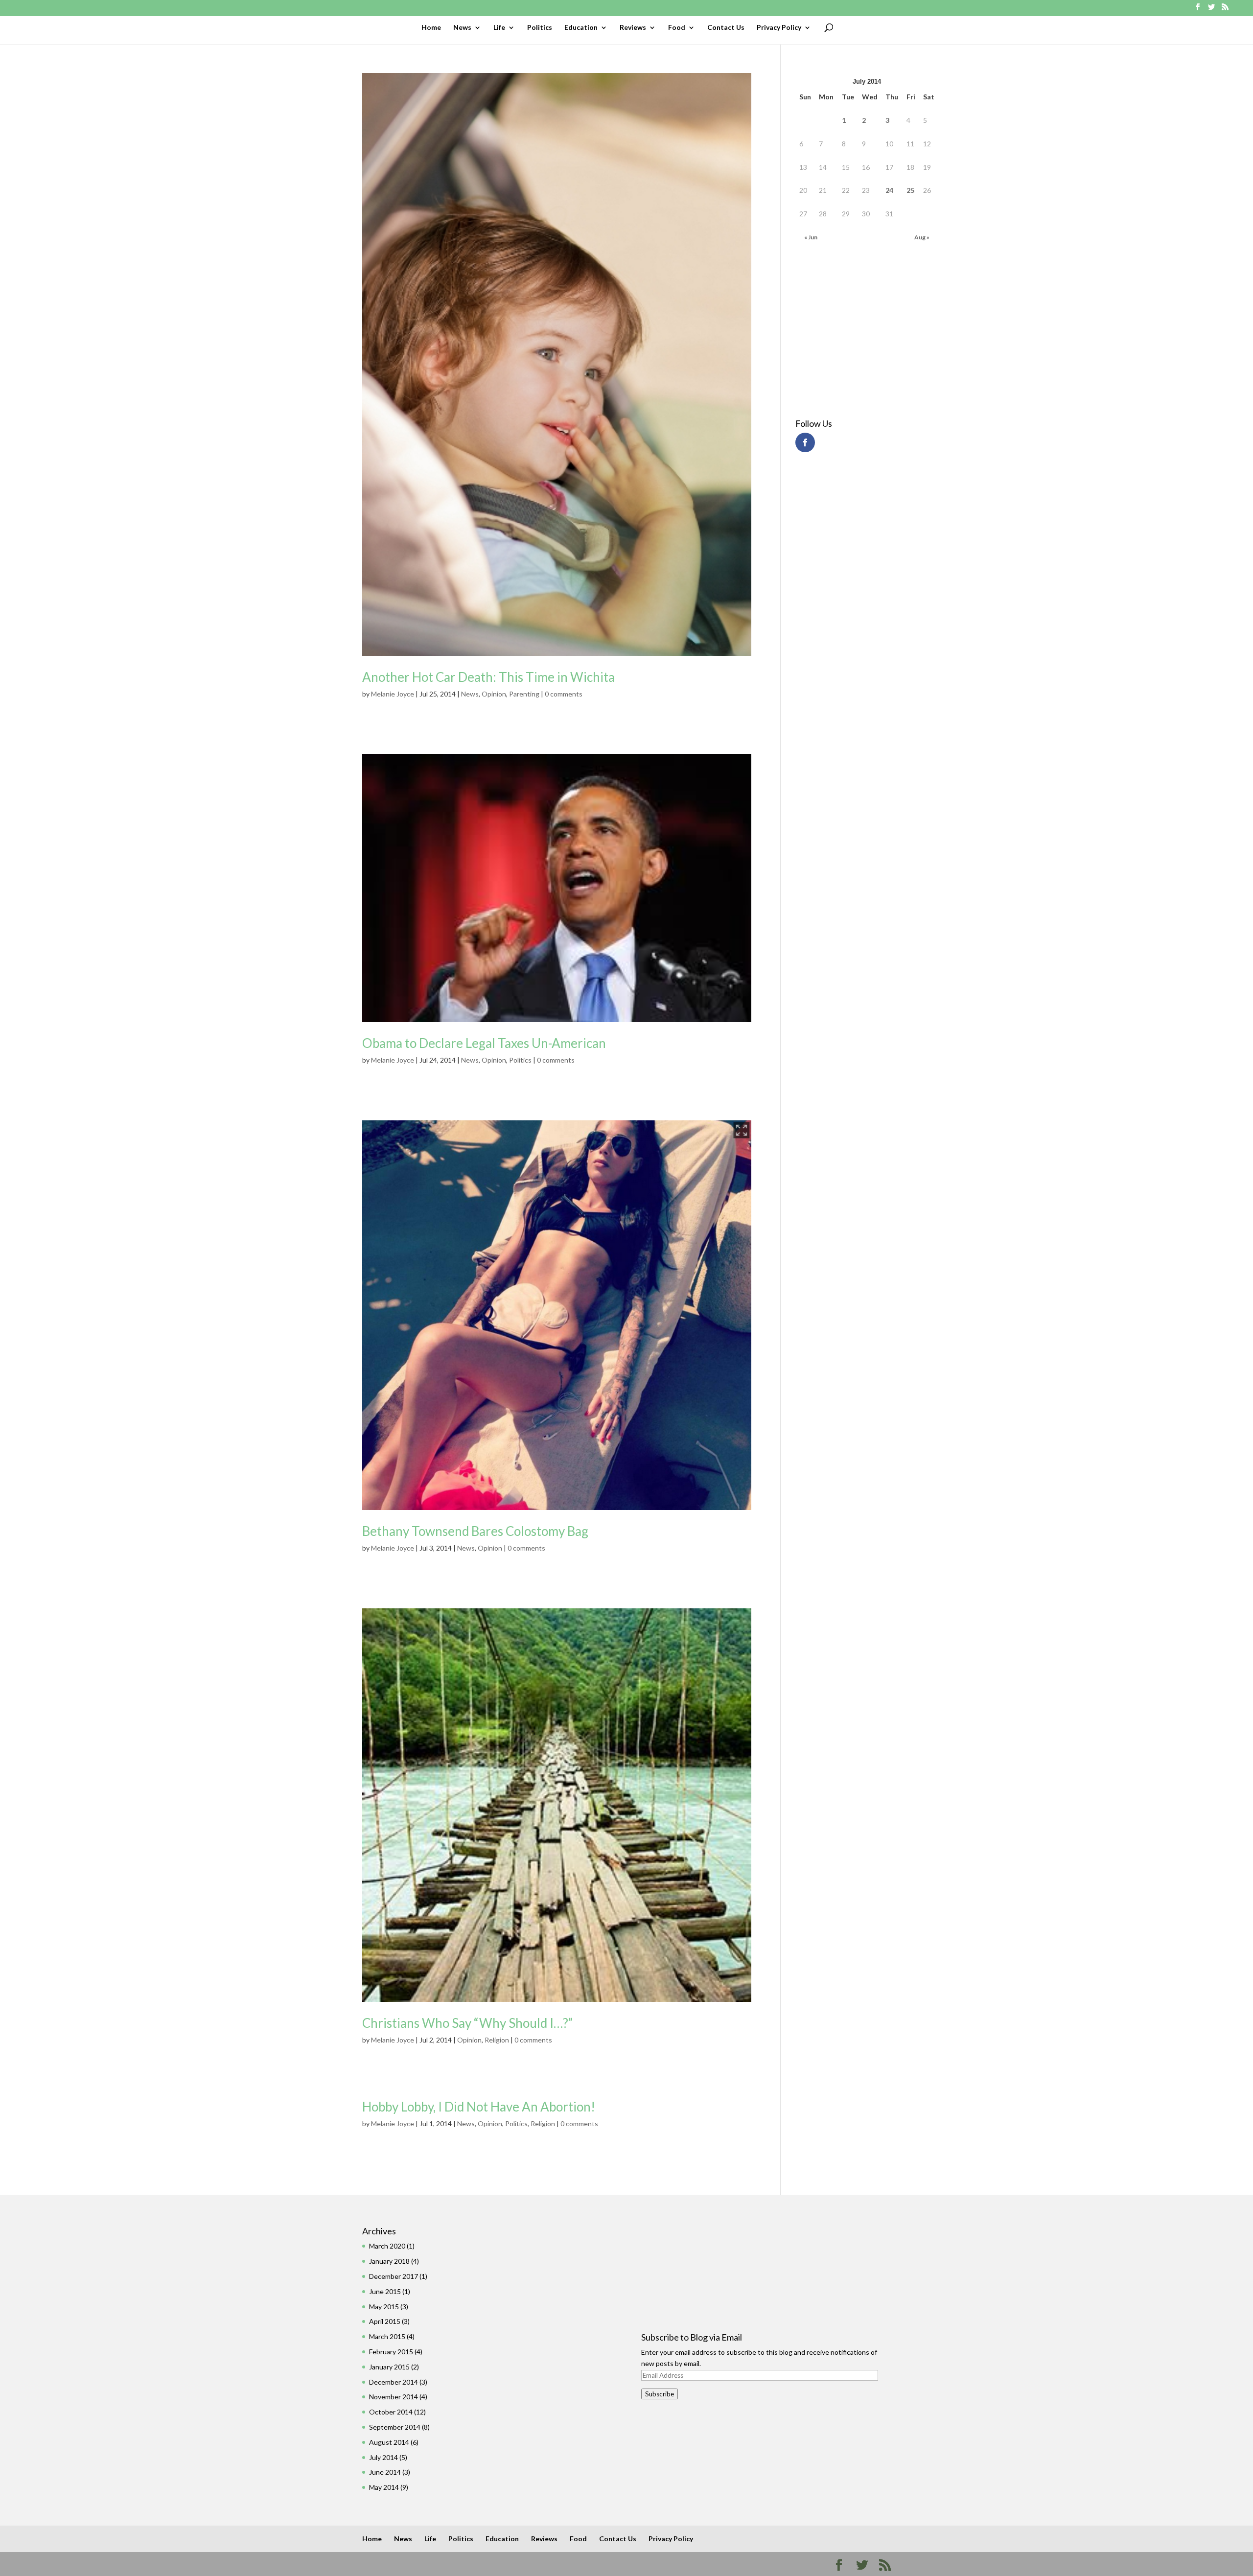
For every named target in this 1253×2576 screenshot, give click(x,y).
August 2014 (389, 2442)
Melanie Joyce (393, 694)
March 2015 (387, 2336)
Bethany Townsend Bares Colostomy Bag (475, 1531)
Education (581, 28)
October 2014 (391, 2412)
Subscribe (660, 2394)
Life (499, 28)
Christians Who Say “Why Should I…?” (467, 2023)
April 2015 (385, 2321)
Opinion (494, 694)
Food (677, 28)
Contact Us (726, 28)
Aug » (922, 237)
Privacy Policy (779, 28)
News (462, 28)
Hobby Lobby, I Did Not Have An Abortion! (479, 2107)
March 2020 (387, 2246)
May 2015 (384, 2307)
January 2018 (389, 2261)
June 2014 (385, 2472)
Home (431, 28)
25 (910, 190)
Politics (540, 28)
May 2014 (384, 2487)
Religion (497, 2040)
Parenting (524, 694)
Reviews (633, 28)
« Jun (811, 237)
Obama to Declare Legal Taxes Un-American (484, 1043)
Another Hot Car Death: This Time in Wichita (488, 677)
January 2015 (389, 2367)
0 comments (564, 694)
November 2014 (394, 2397)
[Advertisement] (850, 332)
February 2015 (391, 2352)
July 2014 (383, 2457)
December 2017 (394, 2276)
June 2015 (385, 2291)
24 (889, 190)
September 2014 (395, 2427)
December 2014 (394, 2382)
